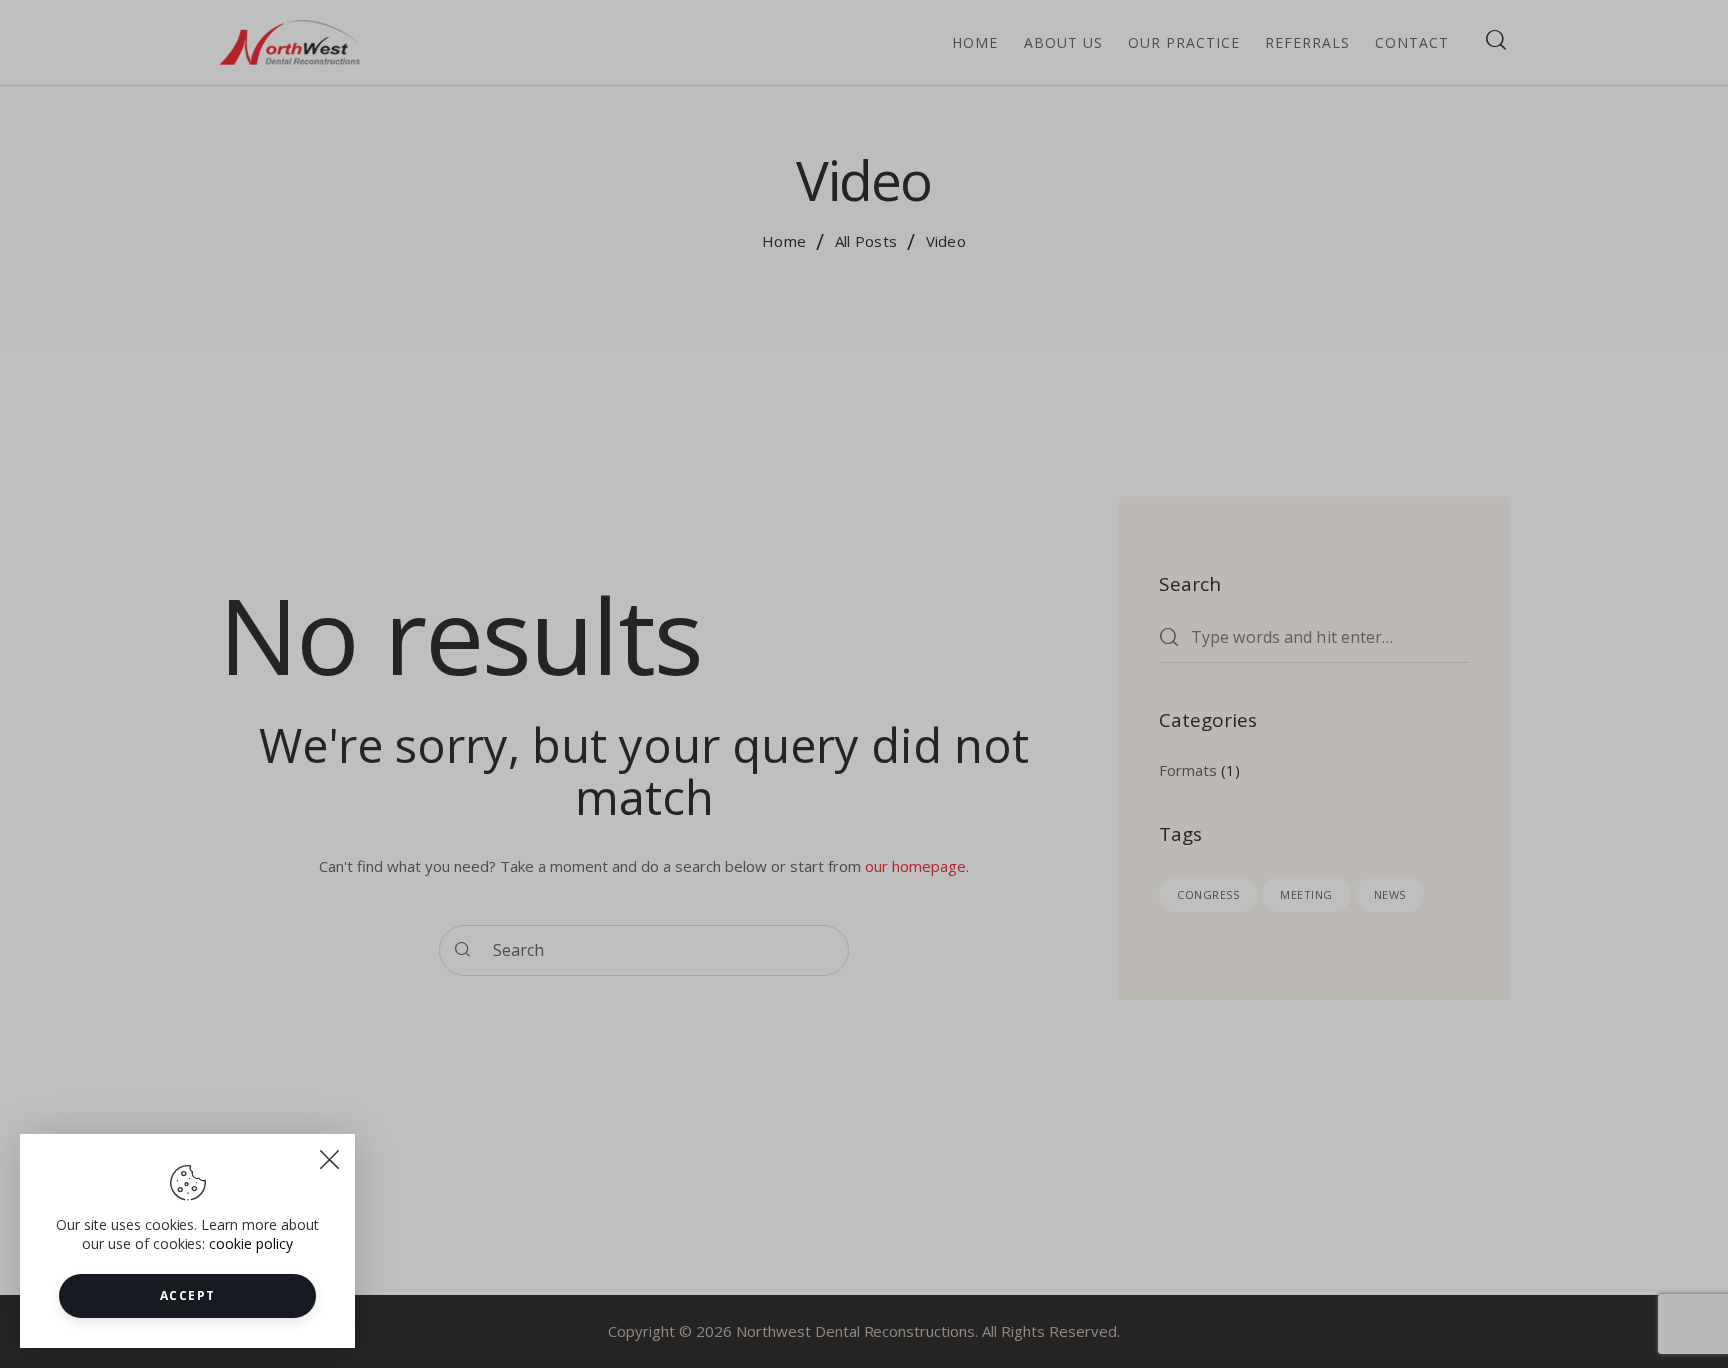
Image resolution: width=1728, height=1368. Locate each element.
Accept (188, 1295)
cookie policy (251, 1243)
